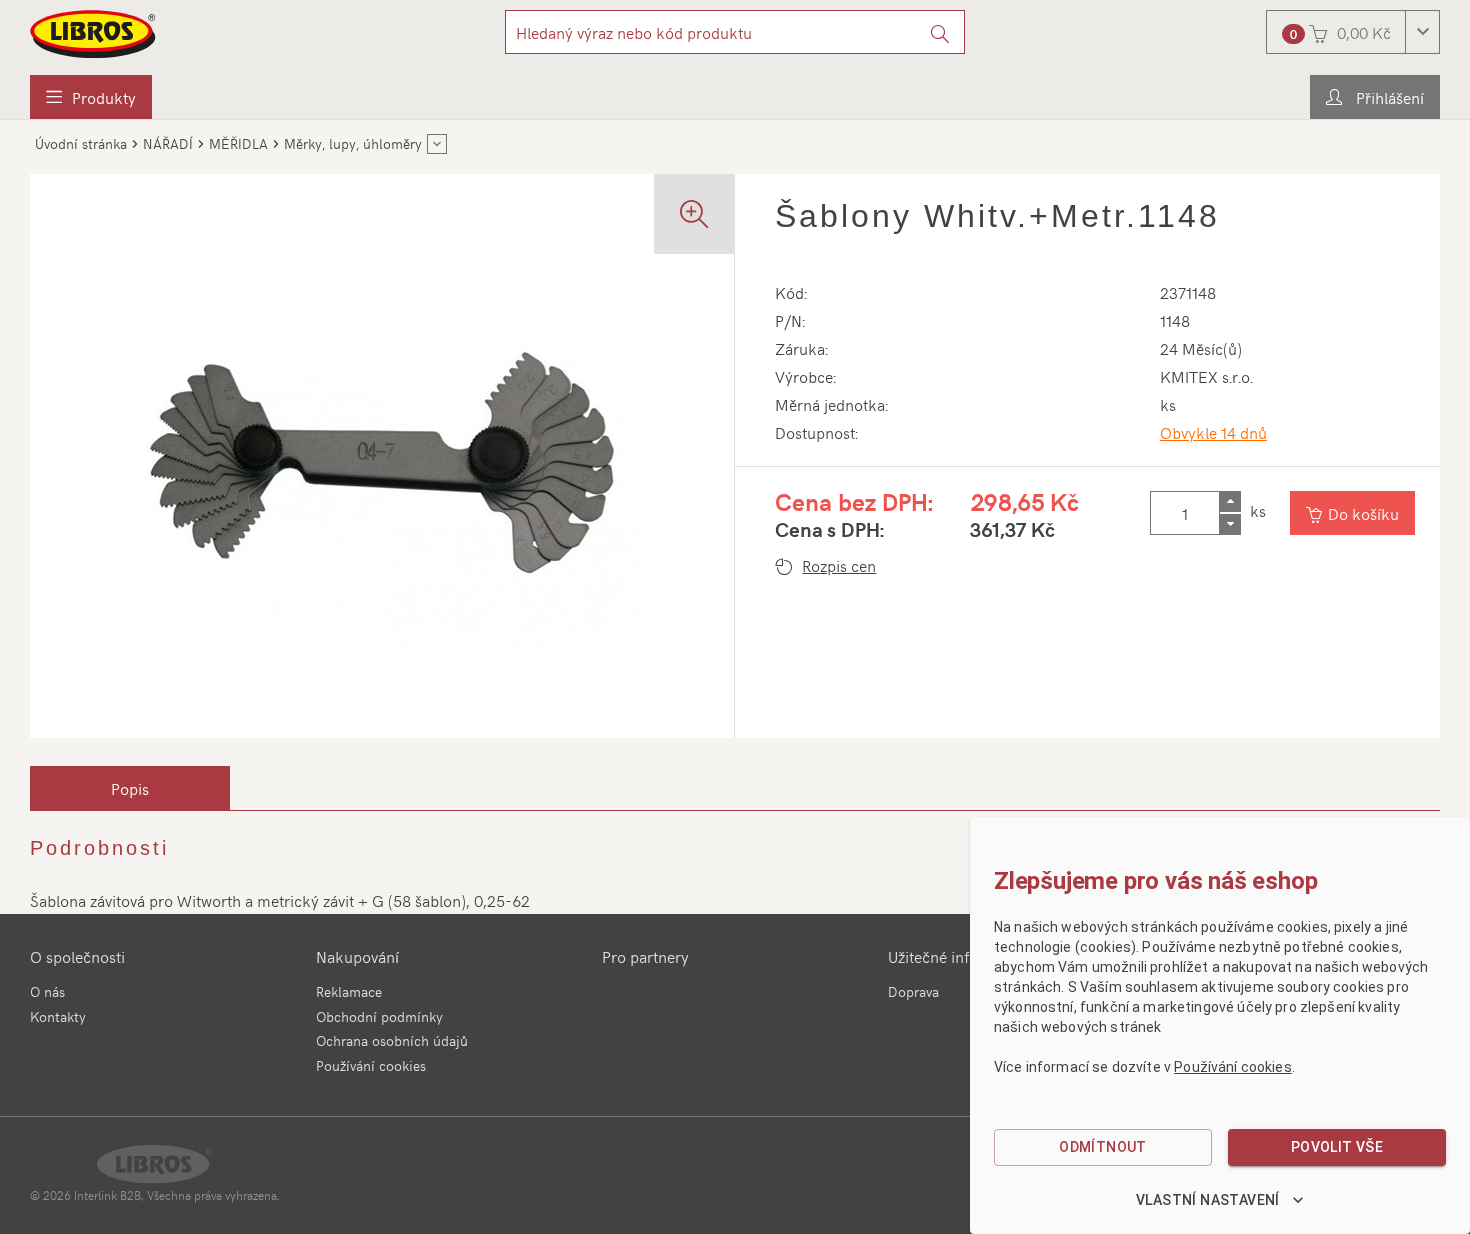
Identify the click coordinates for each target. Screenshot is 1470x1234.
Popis (130, 788)
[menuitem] (91, 97)
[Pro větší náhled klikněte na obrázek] (382, 456)
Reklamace (349, 991)
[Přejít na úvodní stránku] (94, 34)
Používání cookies (371, 1065)
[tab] (130, 788)
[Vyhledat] (940, 32)
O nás (47, 991)
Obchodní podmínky (379, 1016)
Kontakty (58, 1016)
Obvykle (1213, 432)
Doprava (913, 991)
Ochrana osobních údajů (392, 1040)
